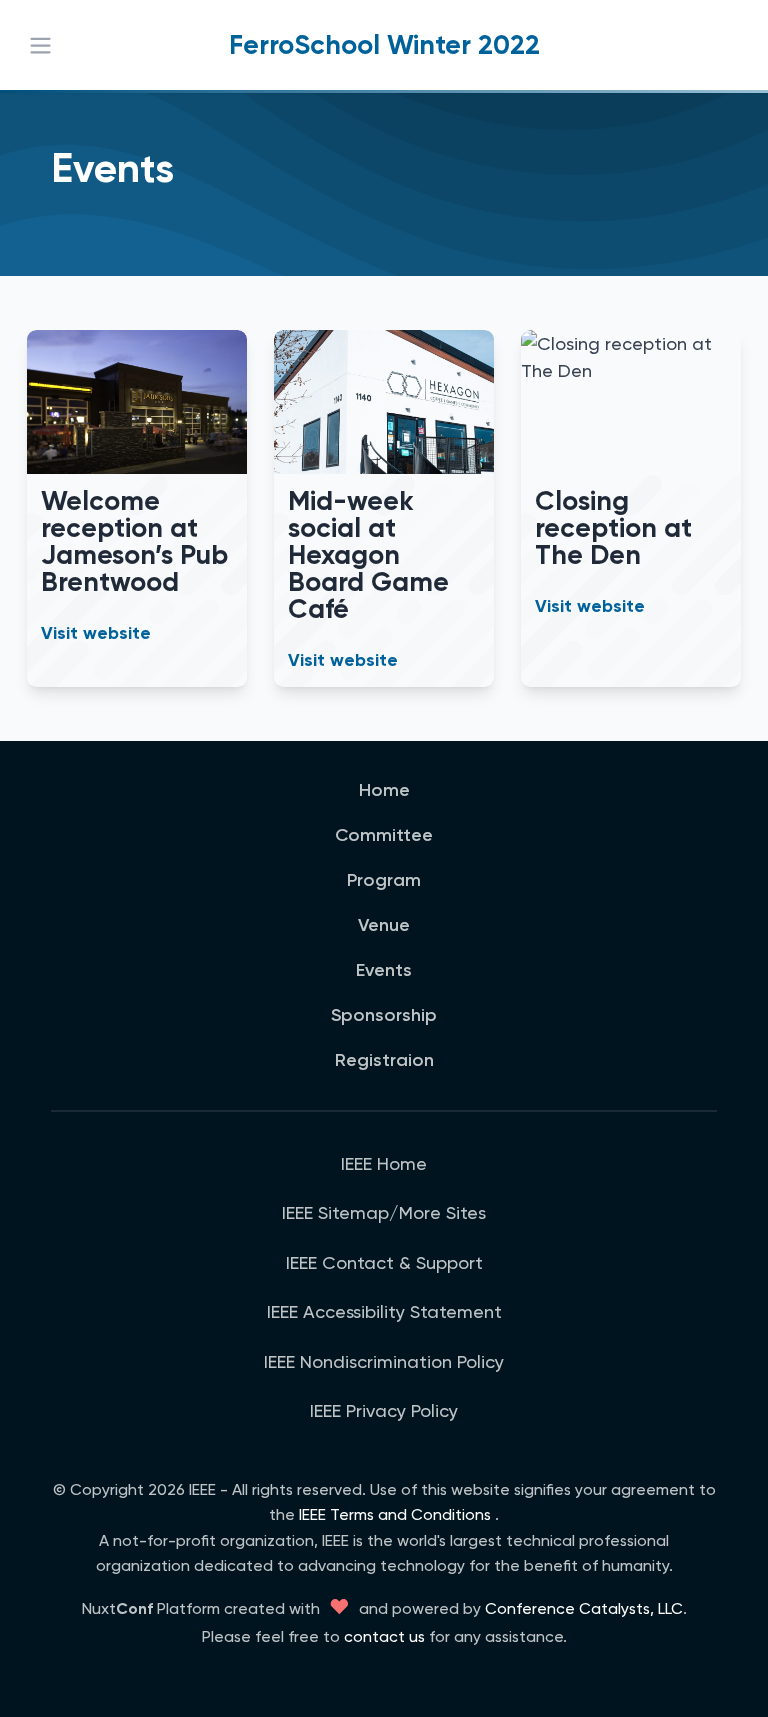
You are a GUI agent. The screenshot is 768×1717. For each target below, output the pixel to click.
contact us (384, 1636)
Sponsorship (384, 1015)
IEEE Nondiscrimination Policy (384, 1361)
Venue (384, 925)
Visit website (96, 633)
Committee (384, 835)
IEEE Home (384, 1163)
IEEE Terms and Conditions (395, 1514)
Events (384, 970)
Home (384, 790)
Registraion (384, 1060)
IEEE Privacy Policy (384, 1410)
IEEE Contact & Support (384, 1262)
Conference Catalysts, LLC (584, 1608)
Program (384, 880)
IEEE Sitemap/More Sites (384, 1212)
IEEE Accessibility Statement (384, 1311)
